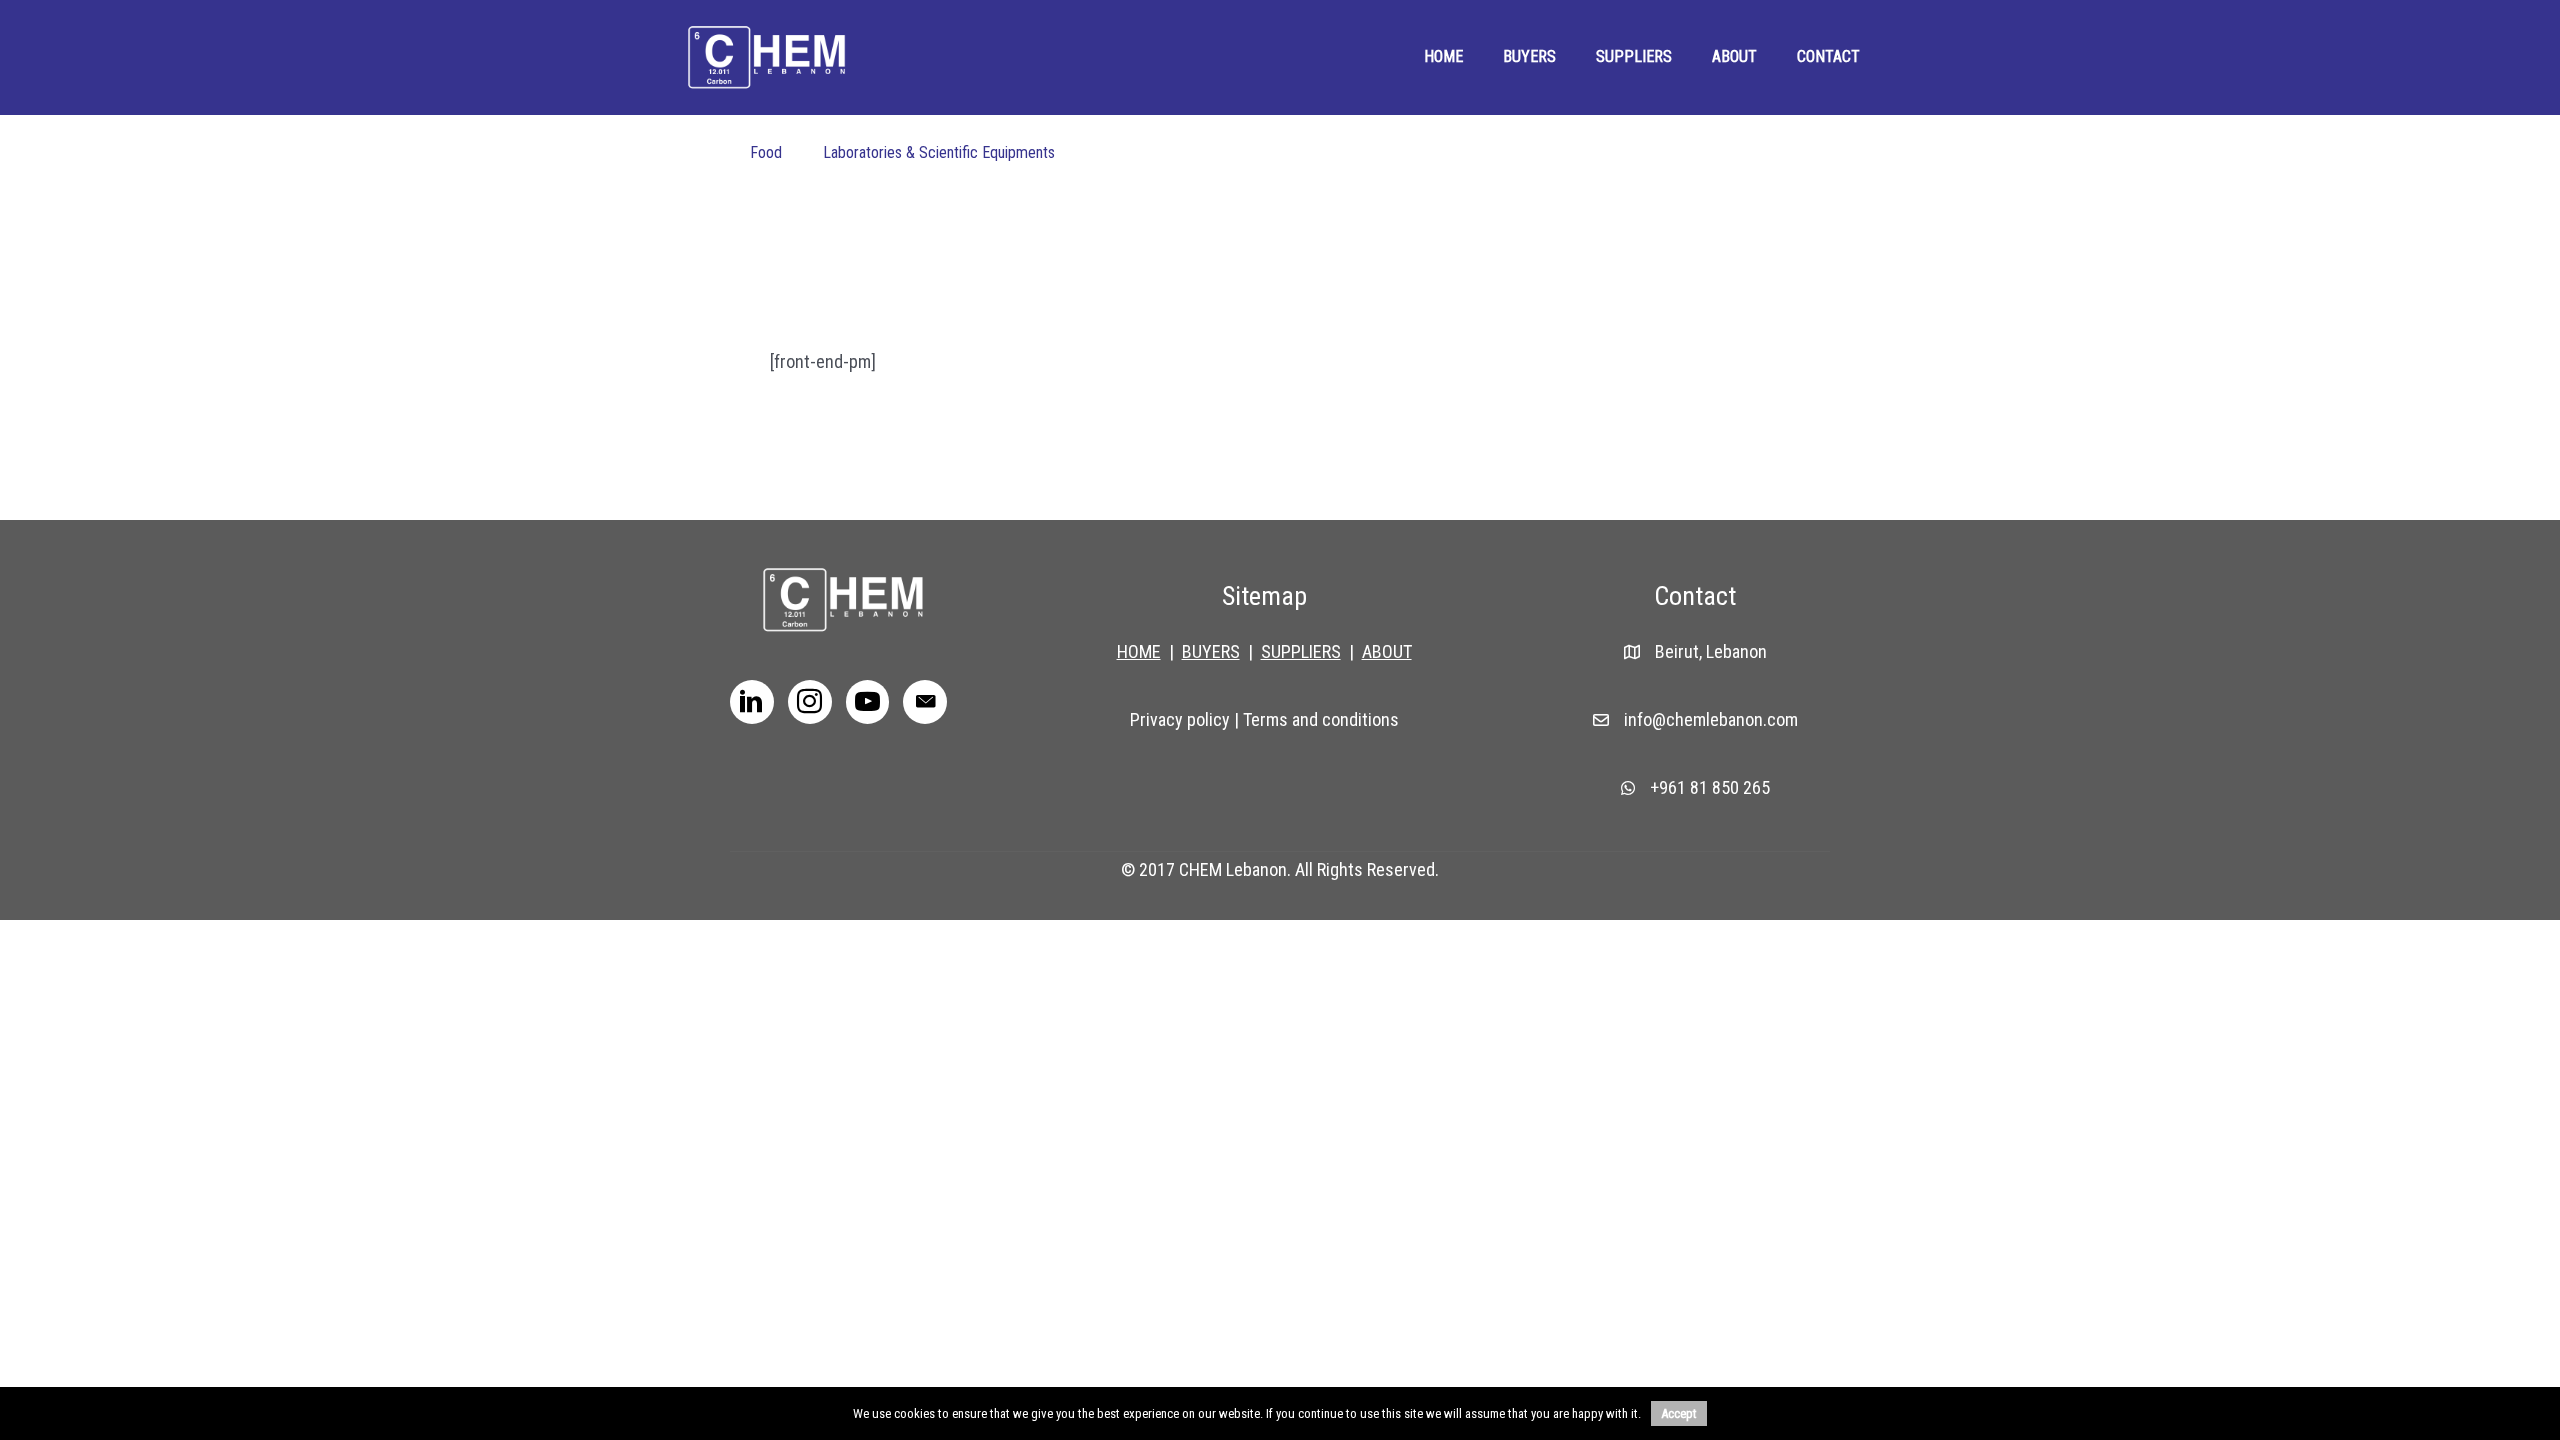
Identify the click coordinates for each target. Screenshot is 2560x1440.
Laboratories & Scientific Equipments (939, 152)
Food (766, 152)
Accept (1679, 1413)
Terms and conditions (1321, 719)
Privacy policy (1180, 719)
